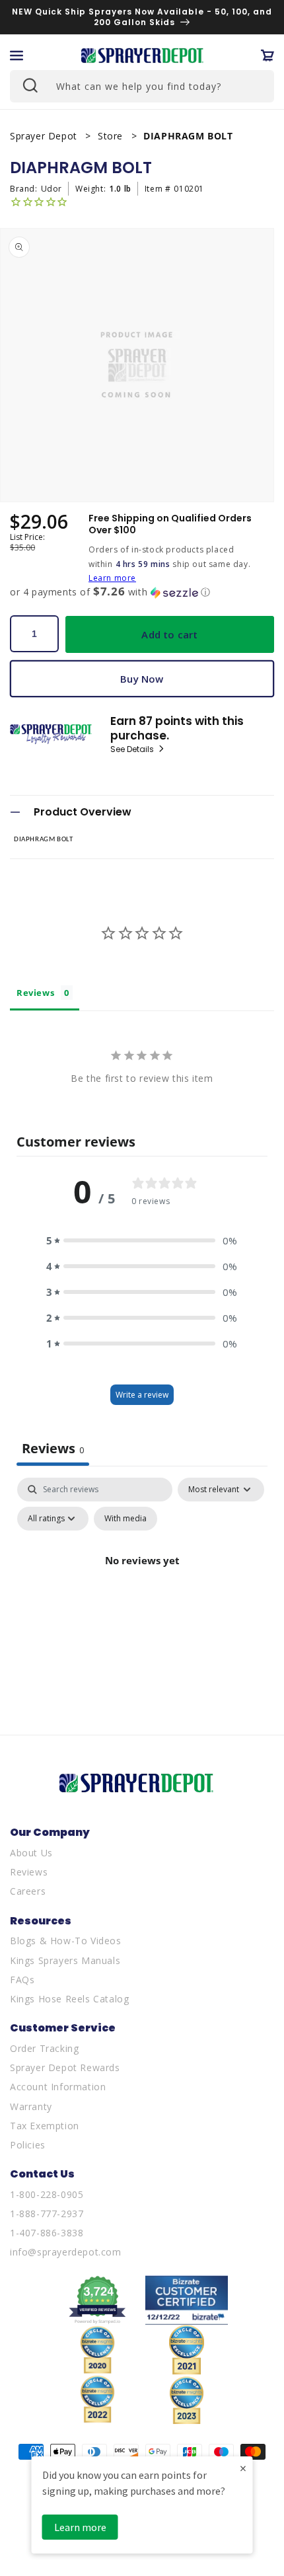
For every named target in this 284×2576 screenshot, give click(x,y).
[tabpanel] (142, 1591)
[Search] (29, 85)
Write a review (142, 1395)
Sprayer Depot (45, 136)
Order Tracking (44, 2048)
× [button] (243, 2468)
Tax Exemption (45, 2126)
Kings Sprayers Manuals (65, 1960)
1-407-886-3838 (47, 2233)
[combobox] (142, 86)
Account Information (58, 2087)
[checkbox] (125, 1519)
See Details (133, 749)
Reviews (29, 1872)
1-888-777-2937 (47, 2214)
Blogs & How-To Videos (66, 1941)
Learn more (112, 578)
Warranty (31, 2106)
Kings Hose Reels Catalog (69, 1999)
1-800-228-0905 (47, 2194)
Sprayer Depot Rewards (65, 2067)
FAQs (22, 1980)
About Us (31, 1853)
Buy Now (142, 679)
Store (112, 136)
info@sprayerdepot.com (66, 2252)
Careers (28, 1891)
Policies (28, 2145)
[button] (17, 56)
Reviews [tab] (35, 993)
